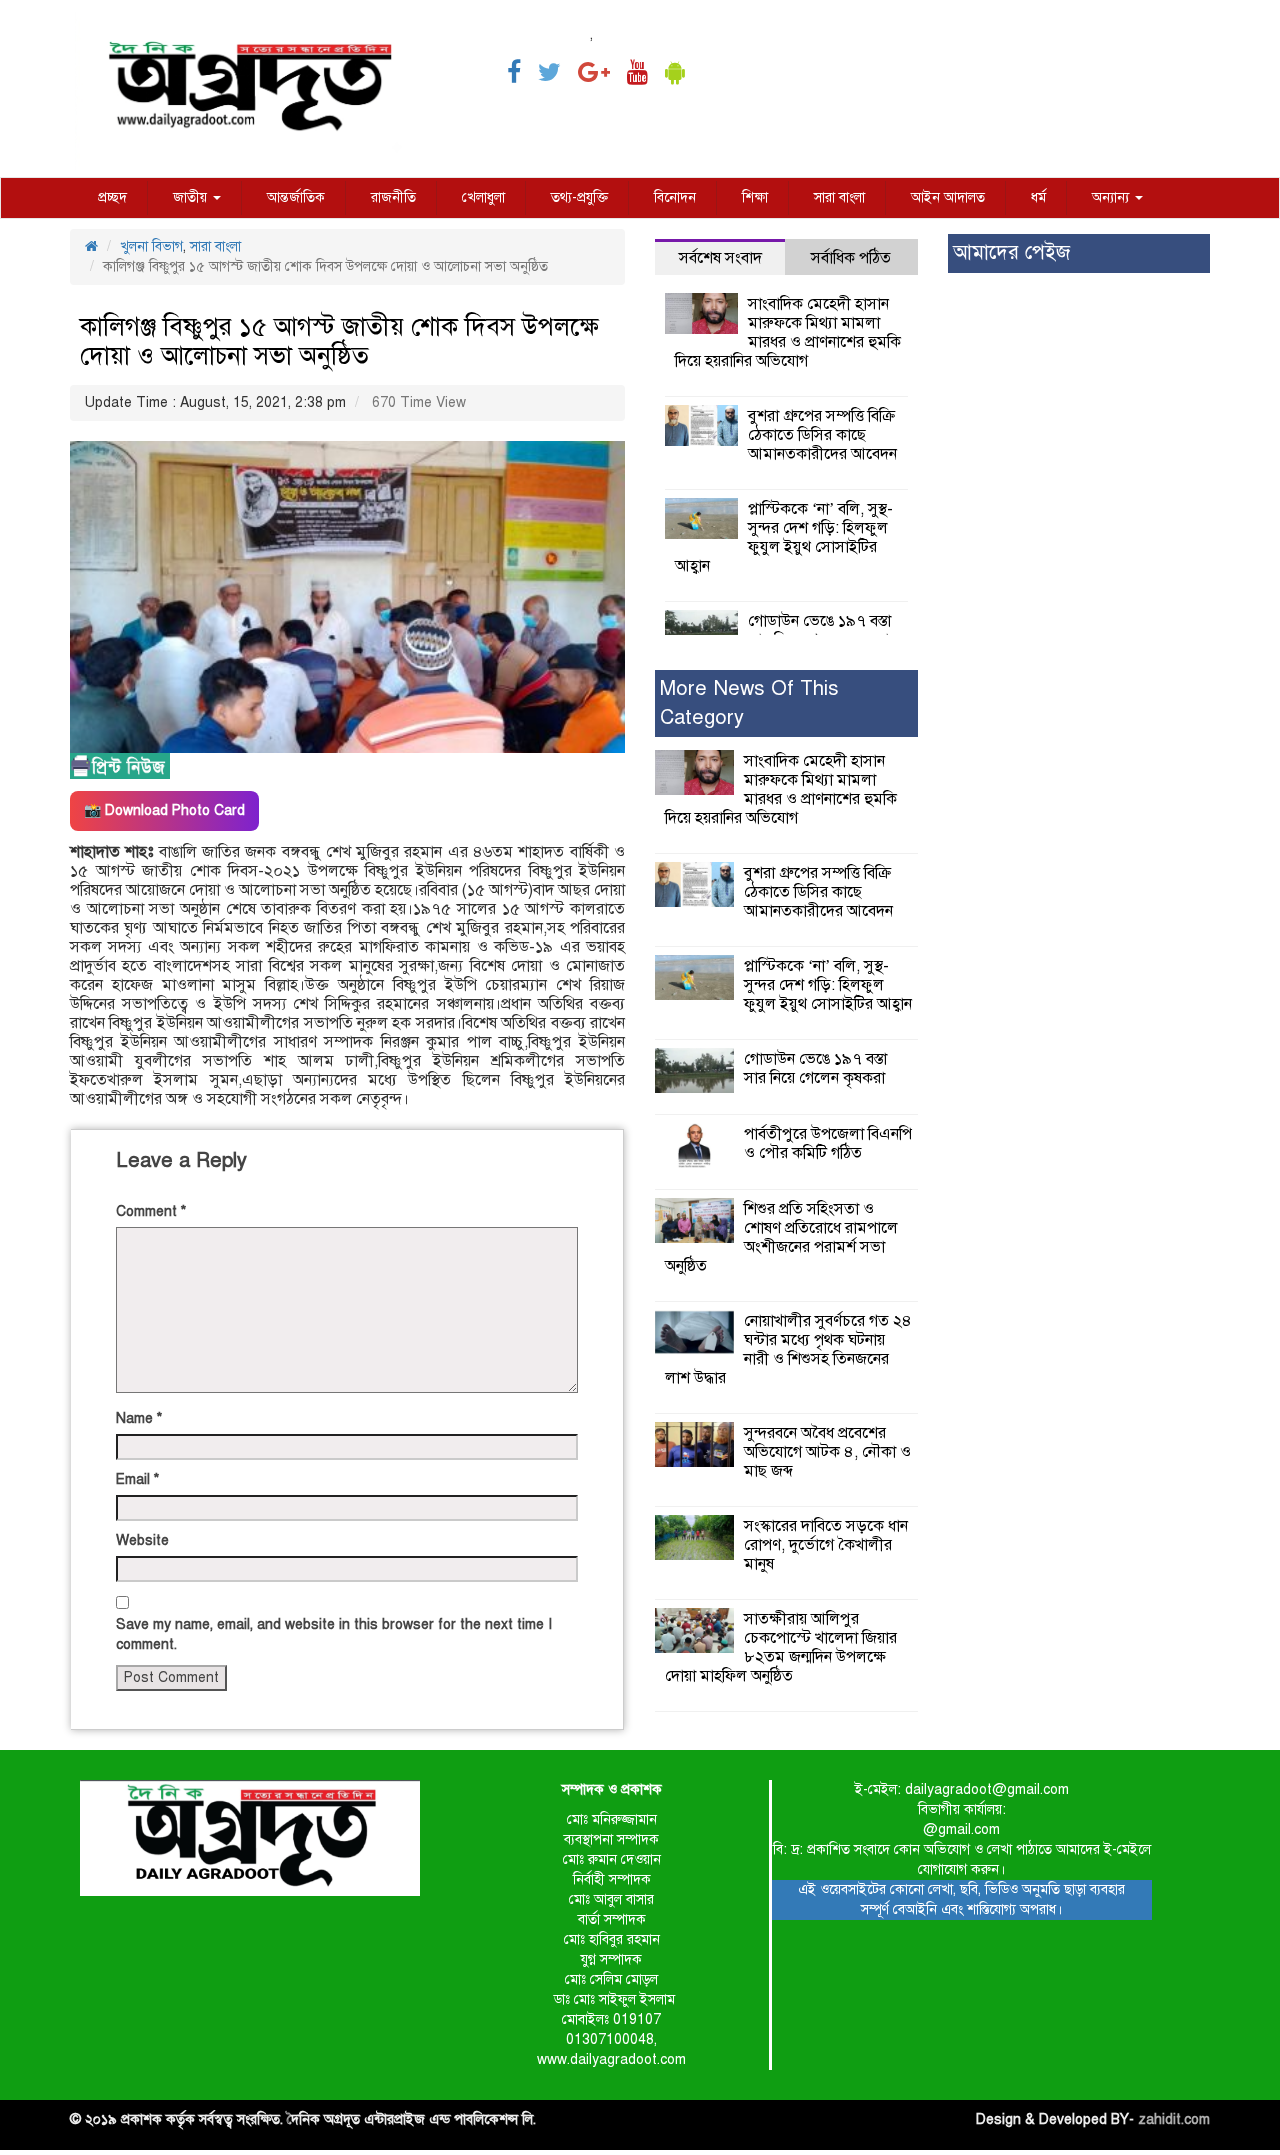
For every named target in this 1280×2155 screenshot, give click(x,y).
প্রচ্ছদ (112, 197)
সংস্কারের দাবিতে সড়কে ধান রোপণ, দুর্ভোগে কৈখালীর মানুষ (826, 1545)
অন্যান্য (1112, 197)
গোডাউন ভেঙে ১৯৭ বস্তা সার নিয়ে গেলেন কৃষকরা (819, 630)
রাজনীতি (393, 197)
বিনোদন (675, 197)
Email (137, 1479)
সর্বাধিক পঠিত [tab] (851, 258)
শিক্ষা (755, 197)
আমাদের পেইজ (1011, 252)
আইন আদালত (948, 197)
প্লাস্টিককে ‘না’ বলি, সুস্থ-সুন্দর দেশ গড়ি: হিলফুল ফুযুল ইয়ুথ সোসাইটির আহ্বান (784, 537)
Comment (151, 1211)
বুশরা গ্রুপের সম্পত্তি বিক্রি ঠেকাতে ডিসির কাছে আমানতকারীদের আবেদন (822, 435)
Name (139, 1418)
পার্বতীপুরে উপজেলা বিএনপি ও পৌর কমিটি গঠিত (828, 1143)
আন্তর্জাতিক (296, 197)
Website (142, 1540)
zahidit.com (1174, 2119)
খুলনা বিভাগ (151, 246)
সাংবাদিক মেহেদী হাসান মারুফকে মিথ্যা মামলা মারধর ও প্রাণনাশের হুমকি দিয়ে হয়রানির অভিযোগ (788, 332)
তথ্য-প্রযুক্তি (579, 197)
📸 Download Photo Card (164, 810)
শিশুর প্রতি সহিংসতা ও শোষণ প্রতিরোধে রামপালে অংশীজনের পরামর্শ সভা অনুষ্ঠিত (781, 1237)
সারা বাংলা (839, 197)
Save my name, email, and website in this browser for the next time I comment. (334, 1634)
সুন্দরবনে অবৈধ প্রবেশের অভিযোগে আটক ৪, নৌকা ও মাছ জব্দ (827, 1452)
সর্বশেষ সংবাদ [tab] (720, 258)
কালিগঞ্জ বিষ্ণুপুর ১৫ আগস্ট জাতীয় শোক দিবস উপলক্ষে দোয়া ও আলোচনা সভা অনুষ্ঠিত (339, 341)
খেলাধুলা (483, 197)
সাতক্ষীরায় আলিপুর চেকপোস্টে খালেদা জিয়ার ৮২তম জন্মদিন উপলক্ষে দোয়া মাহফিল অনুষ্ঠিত (781, 1647)
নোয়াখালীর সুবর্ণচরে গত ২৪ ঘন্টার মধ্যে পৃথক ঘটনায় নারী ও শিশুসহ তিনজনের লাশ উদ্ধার (788, 1349)
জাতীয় (192, 197)
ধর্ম (1038, 197)
